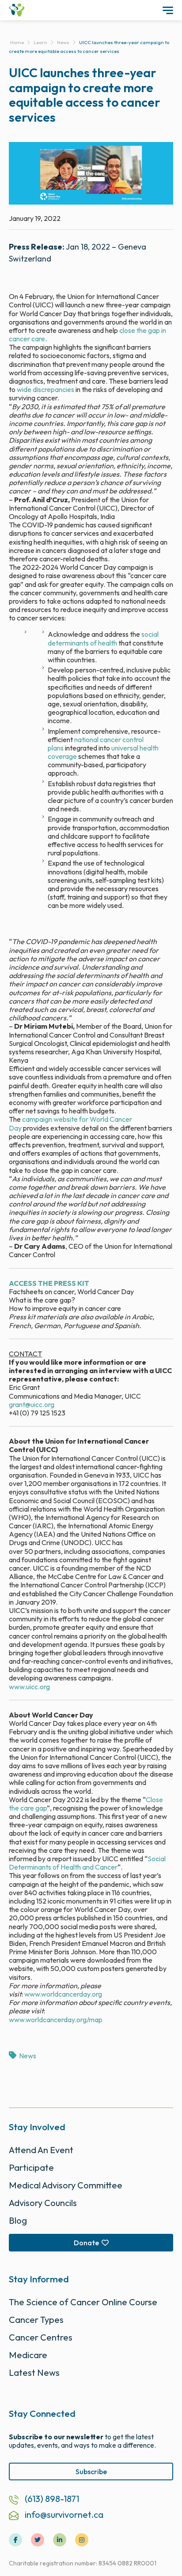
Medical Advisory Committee (66, 2185)
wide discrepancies (45, 389)
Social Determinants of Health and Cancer (87, 1863)
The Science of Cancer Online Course (83, 2302)
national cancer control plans (96, 744)
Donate (86, 2243)
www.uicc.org (29, 1687)
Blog (18, 2220)
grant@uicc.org (32, 1404)
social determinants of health (103, 638)
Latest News (34, 2373)
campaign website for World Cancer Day (70, 1123)
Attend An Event (41, 2150)
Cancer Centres (41, 2337)
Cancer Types (36, 2320)
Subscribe (91, 2471)
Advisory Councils (43, 2203)
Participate (31, 2167)
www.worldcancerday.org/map (56, 2020)
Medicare (28, 2355)
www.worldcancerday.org (63, 1994)
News (28, 2056)
